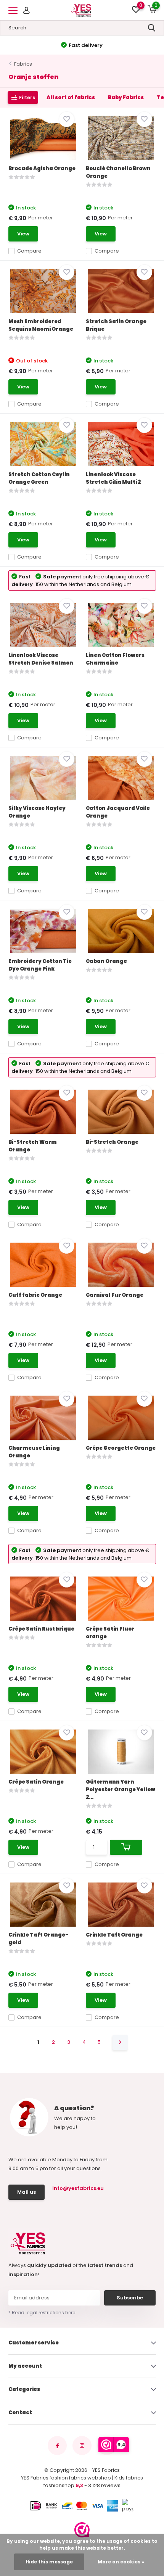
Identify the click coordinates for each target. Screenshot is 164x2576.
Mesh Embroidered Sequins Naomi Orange (41, 325)
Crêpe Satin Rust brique (41, 1629)
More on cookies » (121, 2562)
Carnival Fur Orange (115, 1295)
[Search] (152, 28)
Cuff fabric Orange (35, 1295)
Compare (29, 251)
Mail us (27, 2192)
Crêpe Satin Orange (36, 1782)
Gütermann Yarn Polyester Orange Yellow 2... (121, 1790)
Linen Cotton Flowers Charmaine (115, 659)
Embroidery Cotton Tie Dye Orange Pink (40, 965)
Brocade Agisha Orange (42, 168)
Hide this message (49, 2562)
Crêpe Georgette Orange (121, 1448)
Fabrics (23, 64)
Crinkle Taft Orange (114, 1935)
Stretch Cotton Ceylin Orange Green (39, 478)
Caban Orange (106, 961)
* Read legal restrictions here (42, 2313)
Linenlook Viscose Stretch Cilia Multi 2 (113, 478)
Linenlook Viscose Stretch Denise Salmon (41, 659)
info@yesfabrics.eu (77, 2188)
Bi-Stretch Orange (112, 1142)
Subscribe (130, 2298)
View (23, 234)
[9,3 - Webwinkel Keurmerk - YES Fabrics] (82, 2530)
